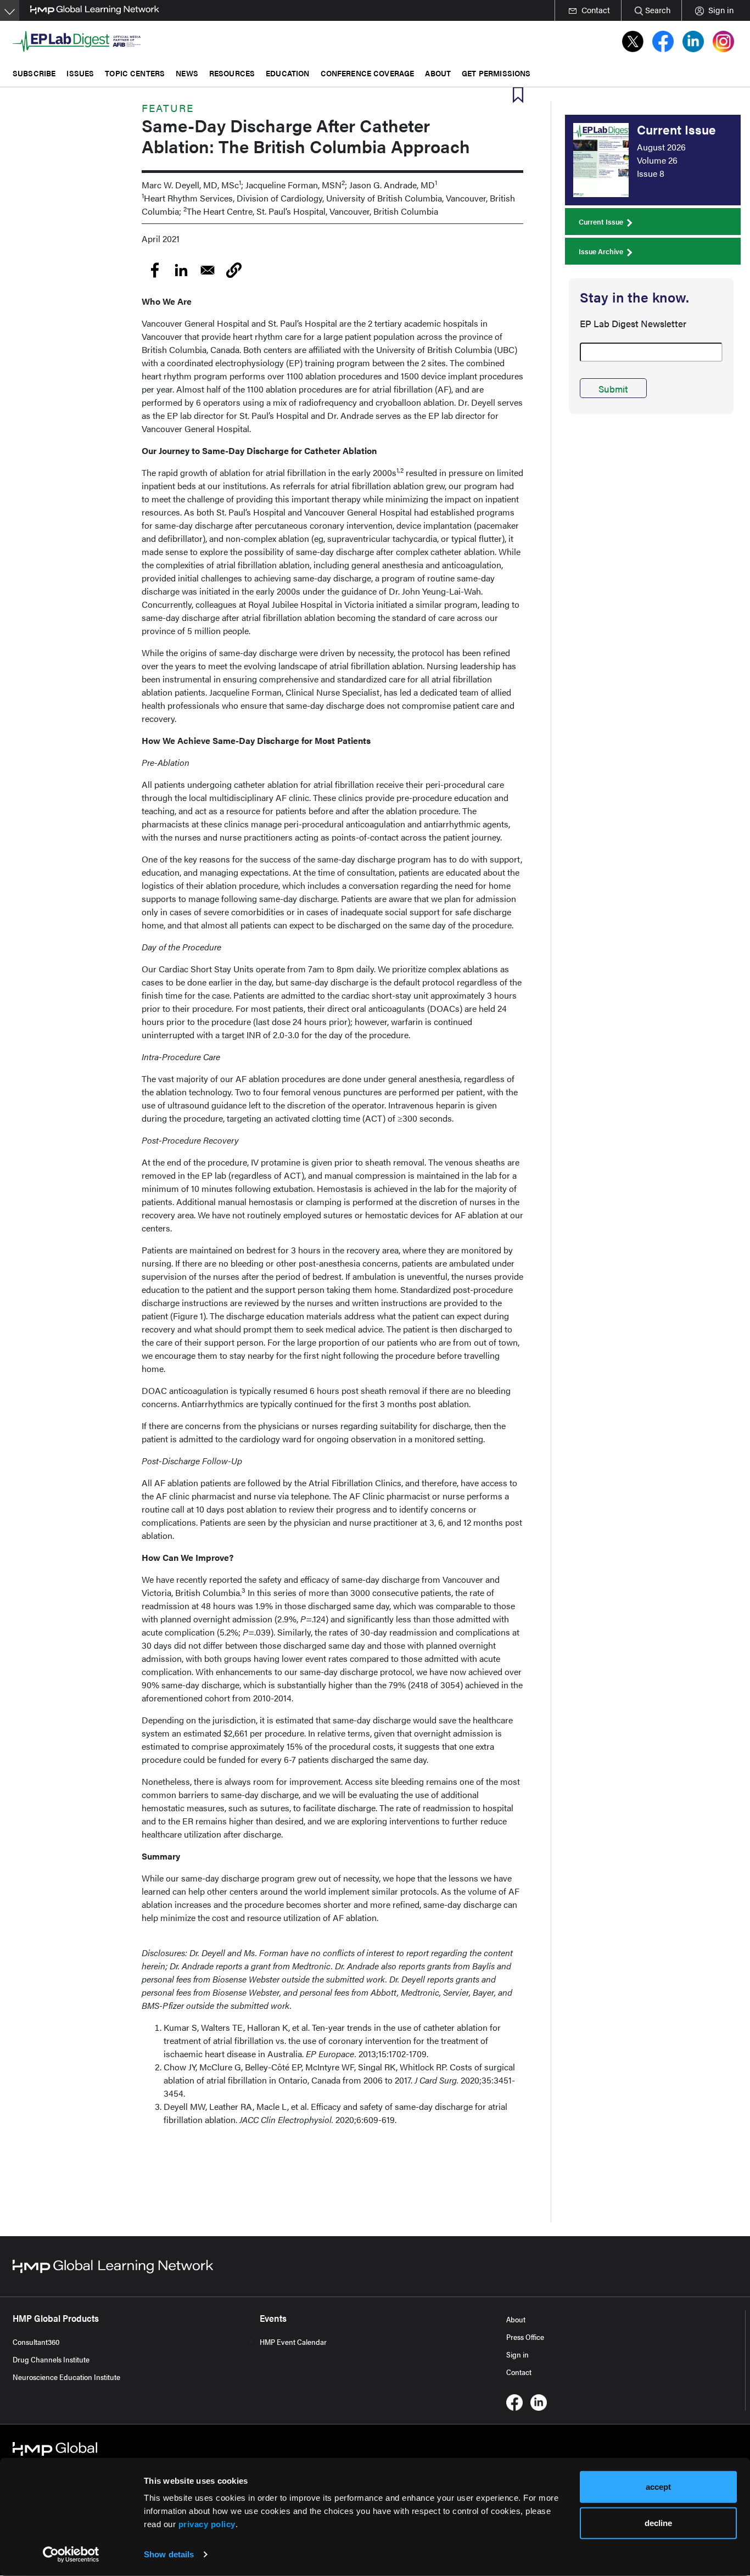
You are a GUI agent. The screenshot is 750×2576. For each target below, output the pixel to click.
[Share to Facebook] (155, 270)
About (516, 2319)
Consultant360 (36, 2342)
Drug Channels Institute (51, 2359)
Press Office (525, 2337)
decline (658, 2522)
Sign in (517, 2354)
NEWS (187, 73)
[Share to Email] (208, 270)
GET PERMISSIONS (496, 73)
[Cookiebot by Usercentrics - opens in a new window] (71, 2555)
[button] (234, 270)
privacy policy (207, 2524)
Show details (169, 2554)
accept (658, 2487)
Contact (519, 2372)
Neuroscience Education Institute (66, 2377)
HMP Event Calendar (293, 2342)
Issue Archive (601, 251)
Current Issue (601, 222)
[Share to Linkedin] (181, 270)
